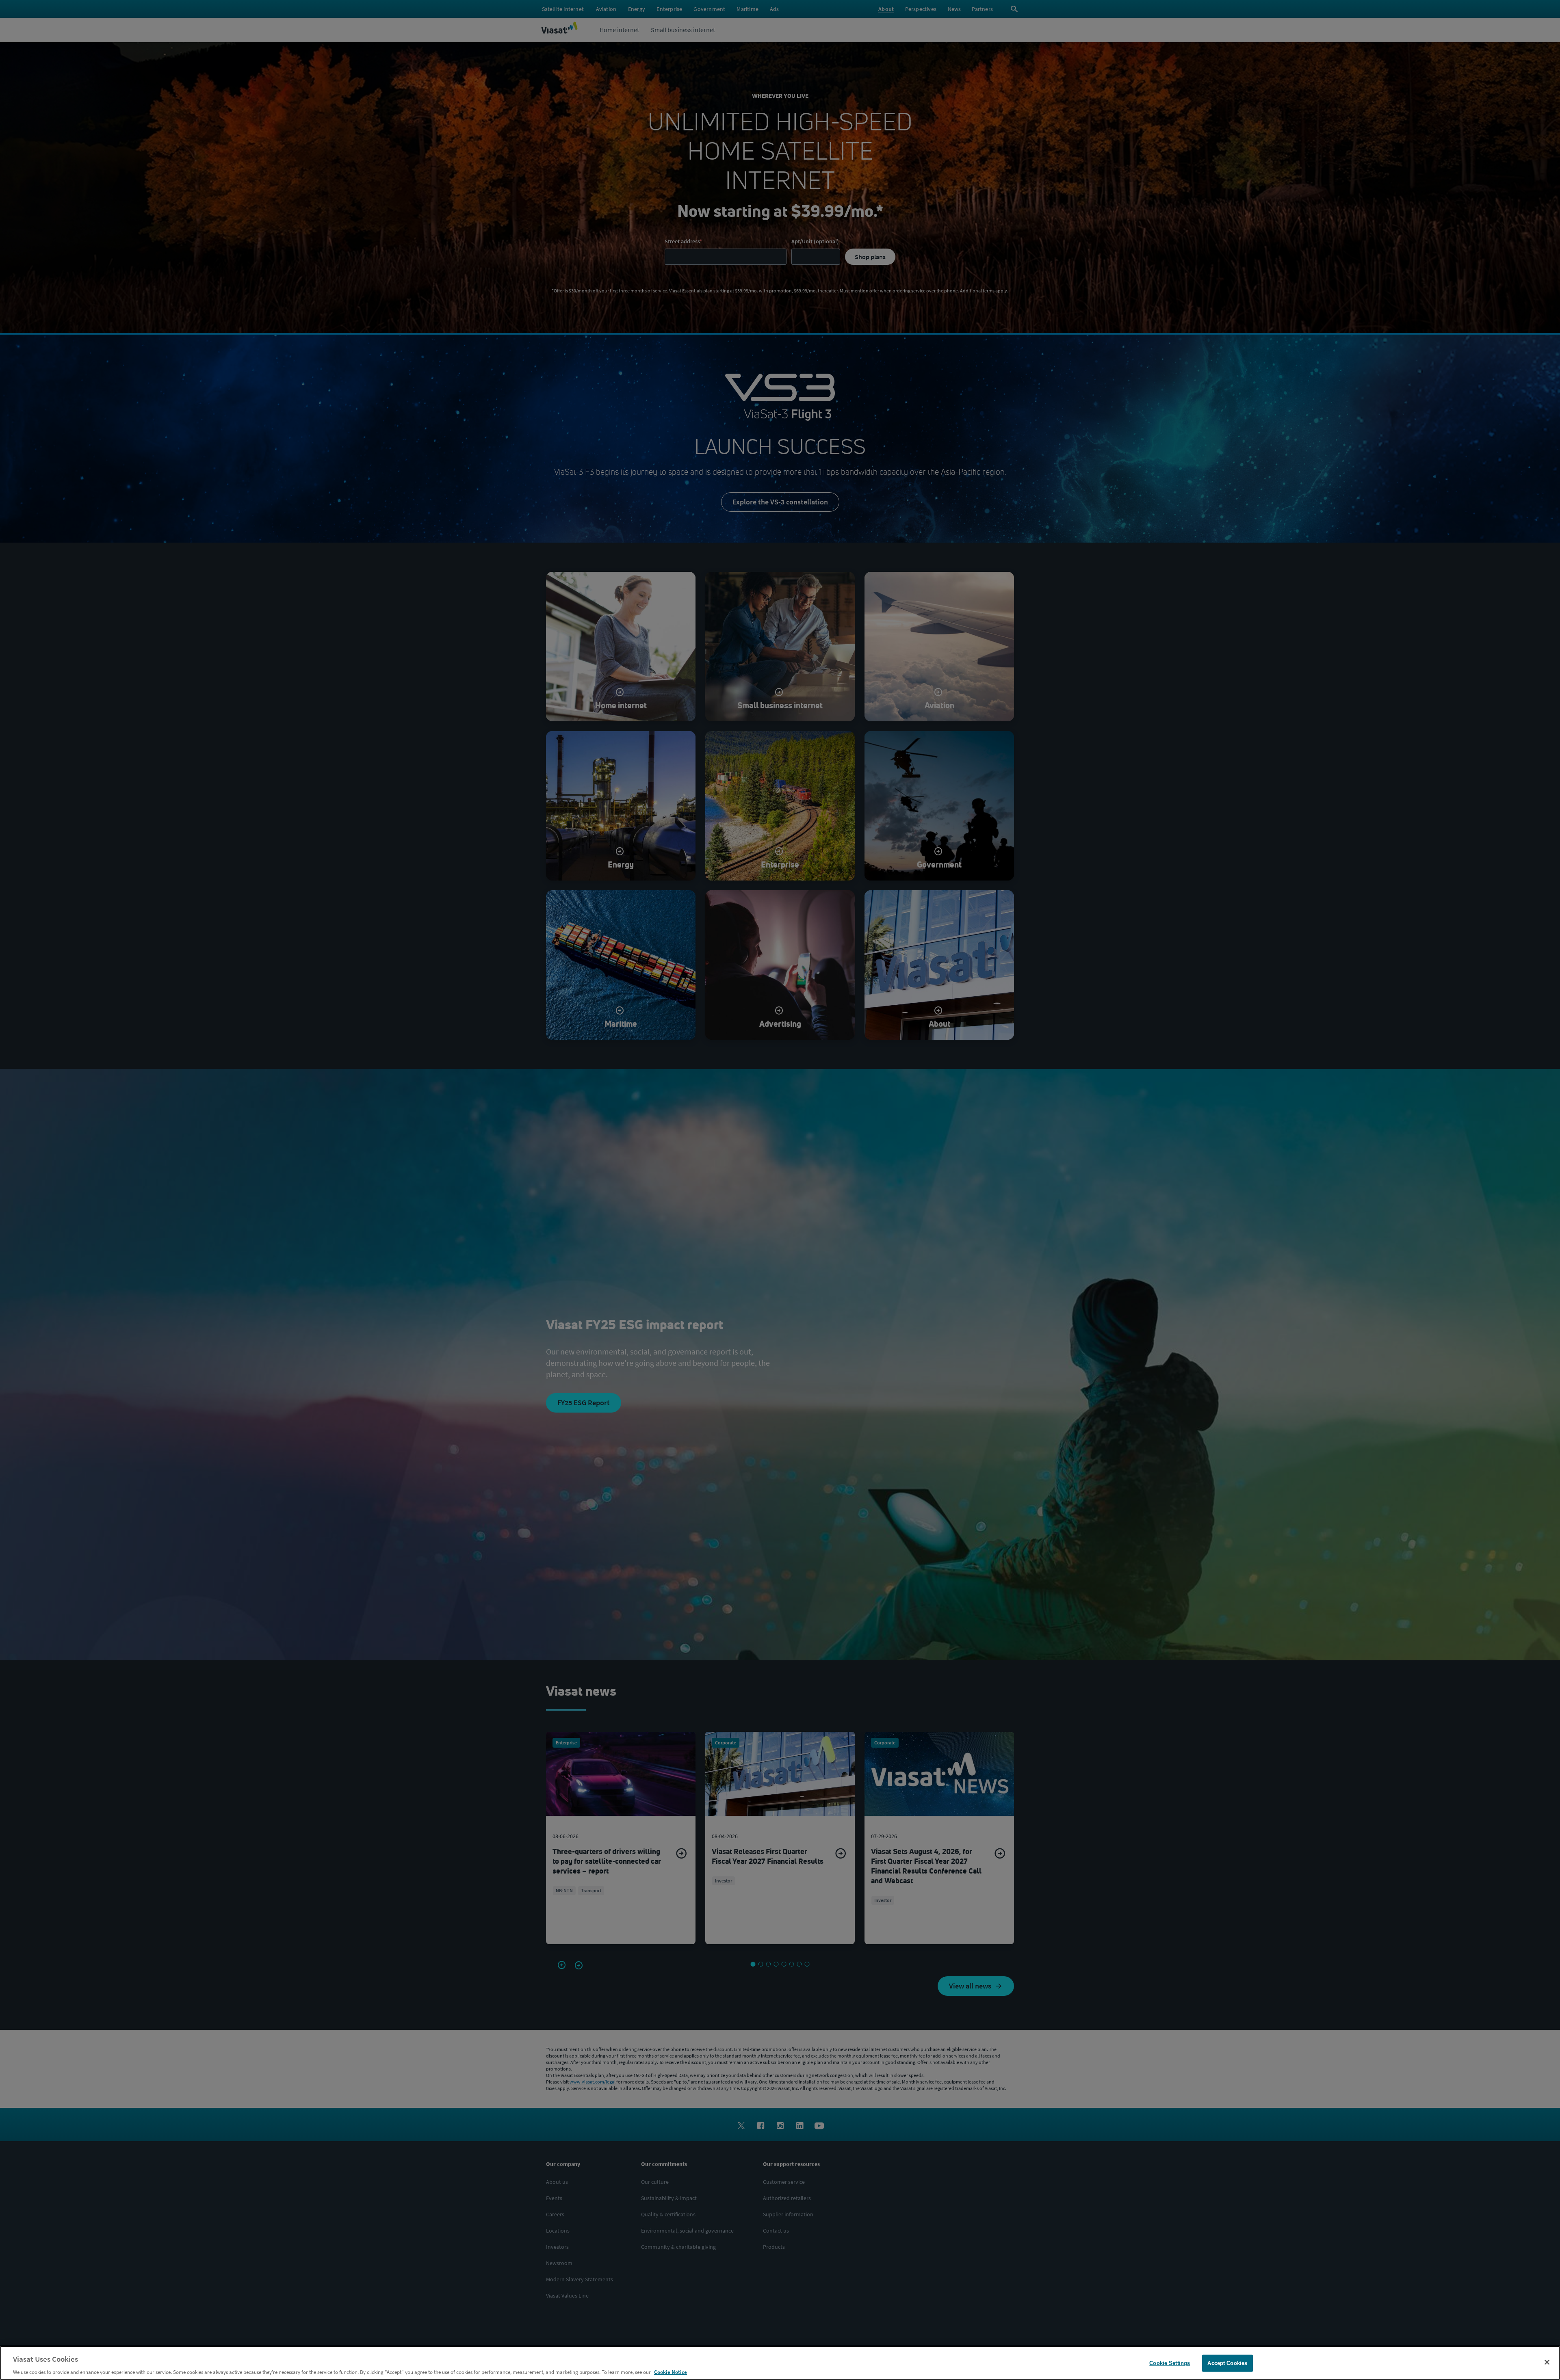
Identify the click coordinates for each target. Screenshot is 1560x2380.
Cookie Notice (671, 2372)
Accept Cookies (1227, 2363)
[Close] (1547, 2362)
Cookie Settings (1170, 2363)
